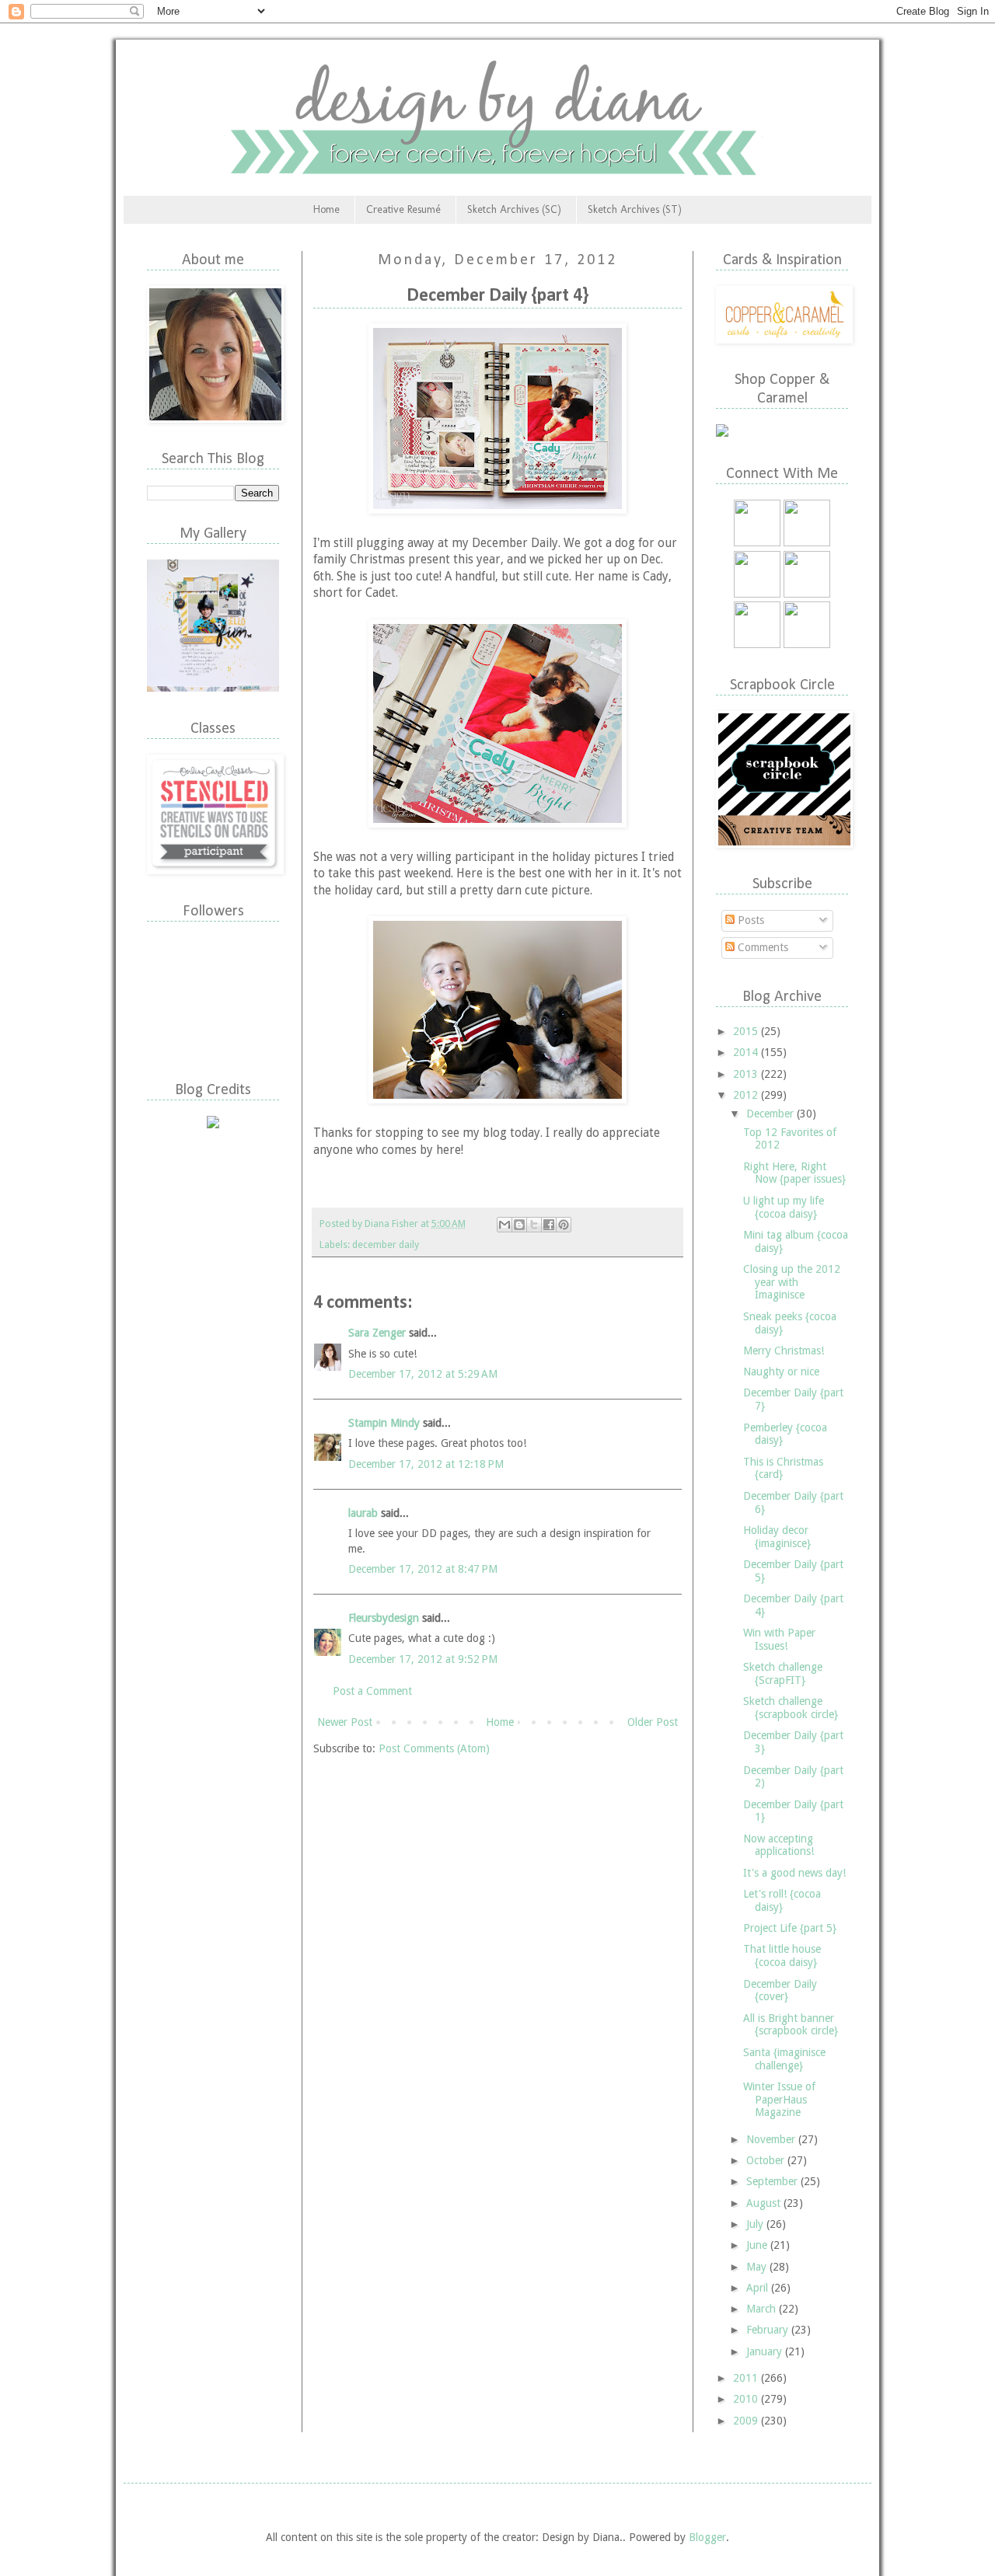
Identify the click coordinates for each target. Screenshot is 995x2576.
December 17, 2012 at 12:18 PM (426, 1464)
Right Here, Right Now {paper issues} (794, 1173)
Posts (749, 920)
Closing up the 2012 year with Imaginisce (792, 1282)
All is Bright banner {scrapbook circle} (791, 2025)
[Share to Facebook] (549, 1225)
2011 (747, 2378)
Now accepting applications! (779, 1845)
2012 (747, 1095)
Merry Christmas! (784, 1351)
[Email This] (504, 1225)
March (763, 2309)
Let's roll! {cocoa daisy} (782, 1900)
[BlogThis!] (519, 1225)
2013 (747, 1074)
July (756, 2224)
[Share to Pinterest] (564, 1225)
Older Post (653, 1722)
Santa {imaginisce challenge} (784, 2059)
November (772, 2139)
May (758, 2267)
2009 (747, 2421)
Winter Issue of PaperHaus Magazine (779, 2100)
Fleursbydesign (384, 1618)
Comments (761, 947)
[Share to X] (534, 1225)
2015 (747, 1031)
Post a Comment (372, 1691)
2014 (747, 1052)
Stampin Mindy (384, 1423)
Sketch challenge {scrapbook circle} (791, 1708)
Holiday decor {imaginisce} (777, 1537)
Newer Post (345, 1722)
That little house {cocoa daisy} (782, 1956)
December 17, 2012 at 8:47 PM (423, 1569)
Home (326, 209)
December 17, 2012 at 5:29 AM (423, 1374)
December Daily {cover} (780, 1990)
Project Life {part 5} (790, 1928)
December (772, 1114)
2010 (747, 2399)
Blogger (707, 2537)
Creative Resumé (403, 209)
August (765, 2203)
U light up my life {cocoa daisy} (784, 1207)
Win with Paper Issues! (779, 1639)
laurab (363, 1513)
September (773, 2181)
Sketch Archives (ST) (635, 209)
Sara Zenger (377, 1333)
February (769, 2330)
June (758, 2245)
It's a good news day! (794, 1873)
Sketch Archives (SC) (514, 209)
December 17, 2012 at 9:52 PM (423, 1659)
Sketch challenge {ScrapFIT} (783, 1673)
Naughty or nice (781, 1372)
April (759, 2288)
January (766, 2351)
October (767, 2160)
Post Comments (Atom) (434, 1748)
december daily (386, 1244)
